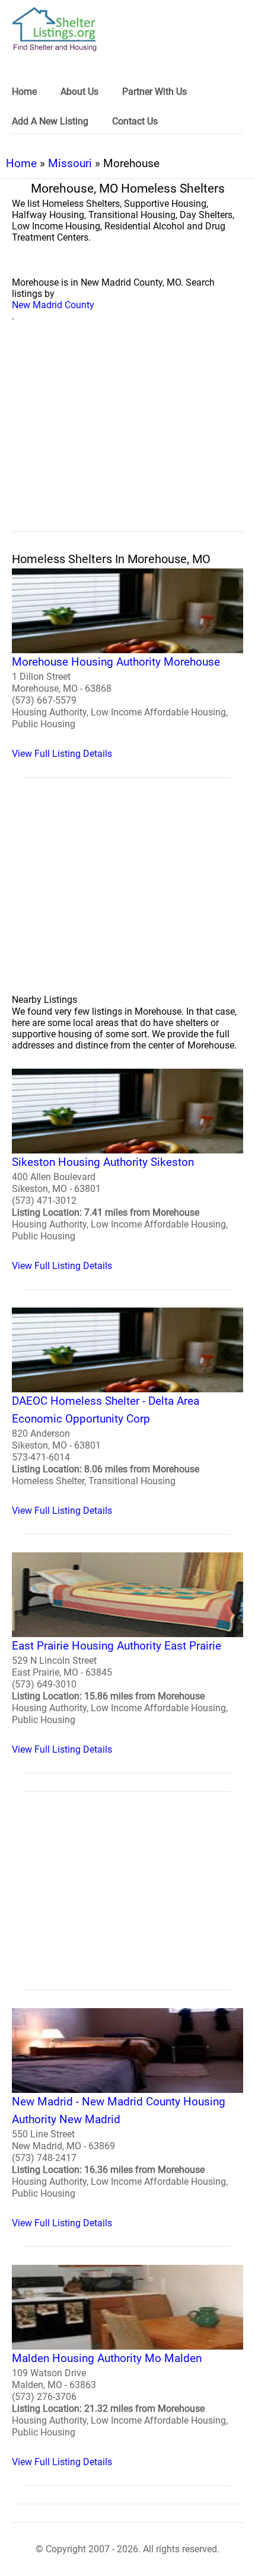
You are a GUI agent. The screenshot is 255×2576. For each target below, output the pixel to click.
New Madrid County (53, 305)
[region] (128, 440)
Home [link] (24, 92)
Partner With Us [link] (154, 92)
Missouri (70, 163)
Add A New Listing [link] (50, 121)
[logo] (55, 29)
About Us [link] (79, 92)
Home (21, 163)
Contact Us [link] (135, 121)
